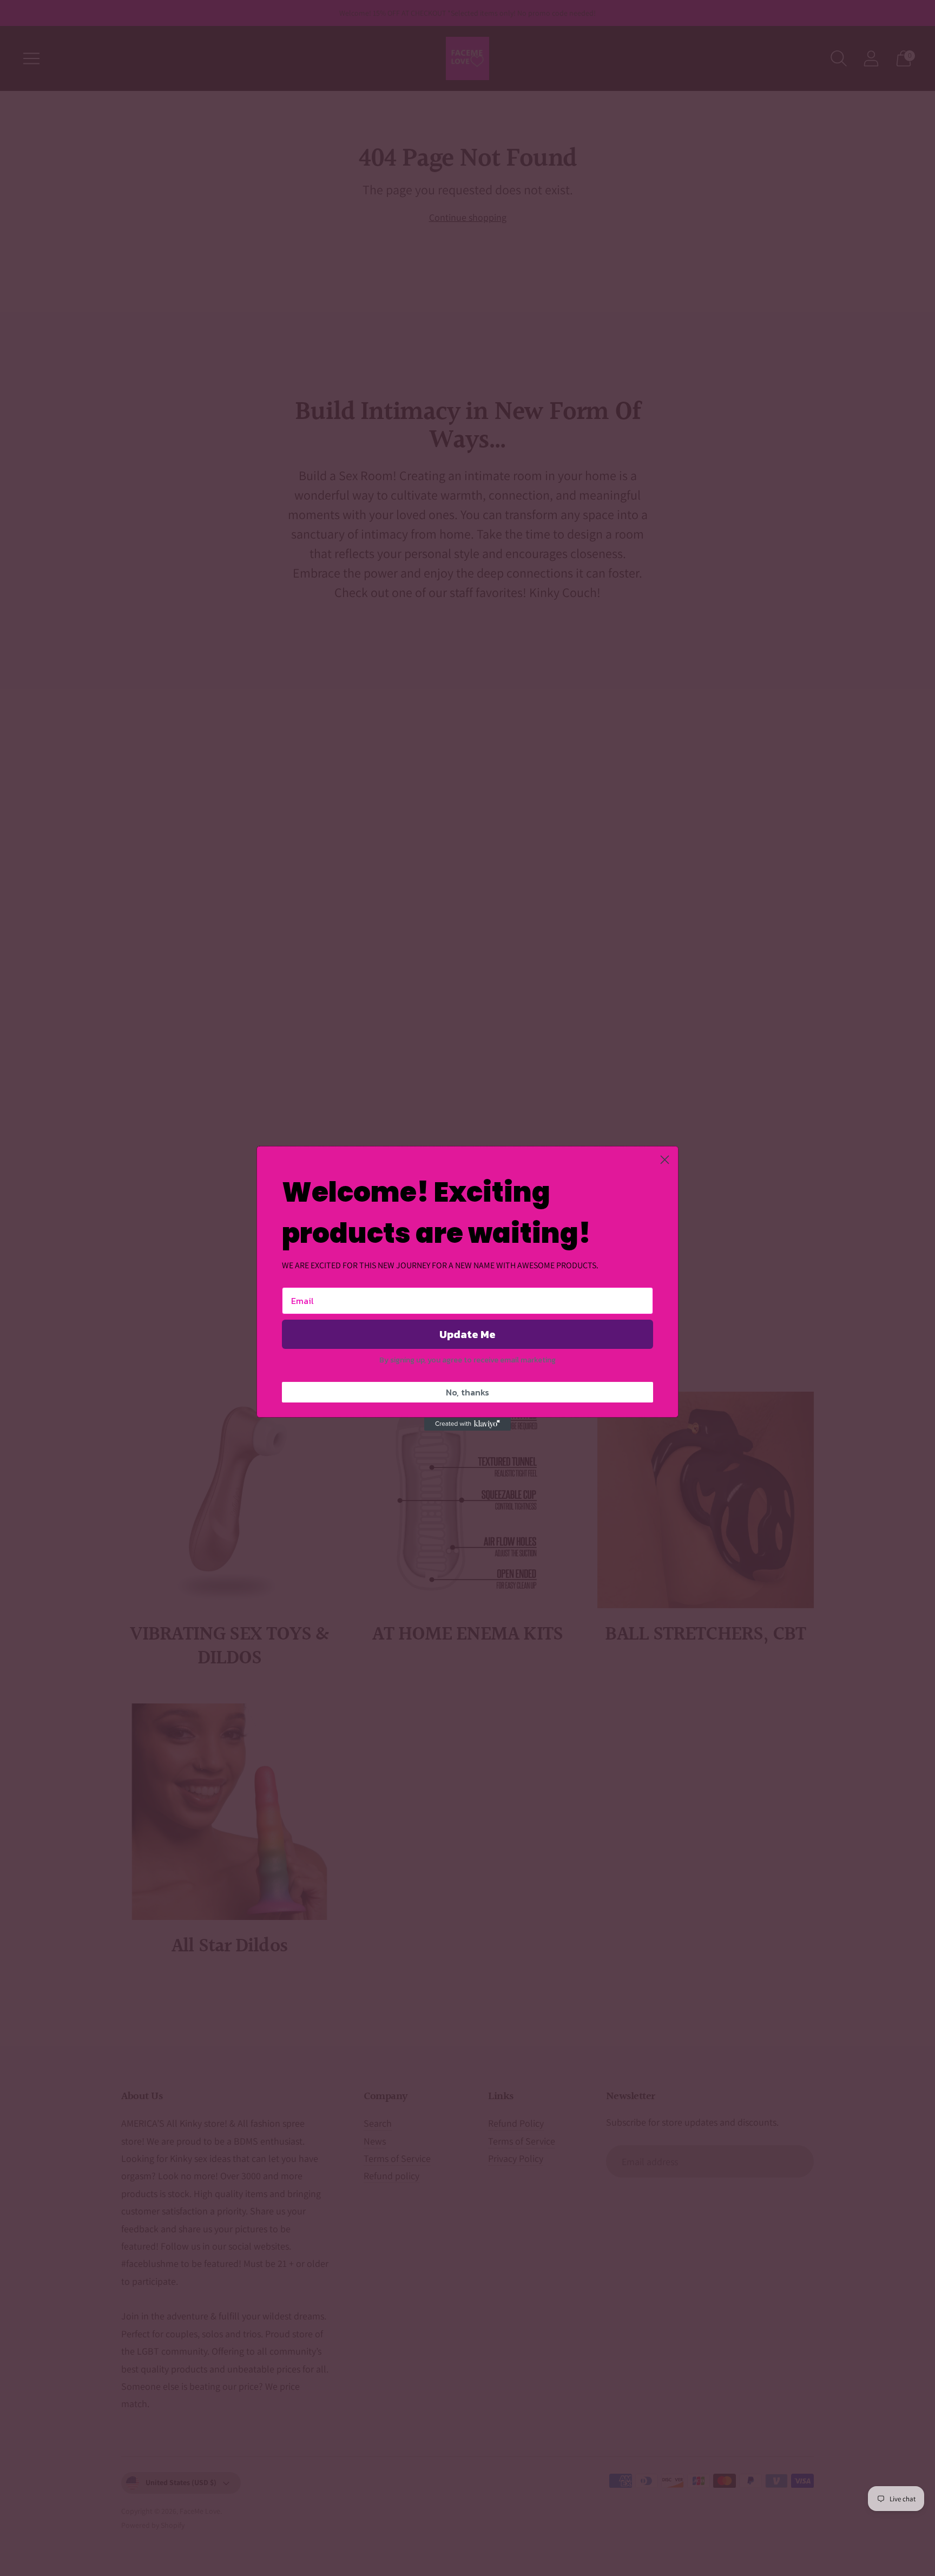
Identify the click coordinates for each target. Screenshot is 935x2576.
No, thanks (467, 1392)
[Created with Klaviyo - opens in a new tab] (467, 1424)
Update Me (467, 1334)
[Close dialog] (665, 1160)
